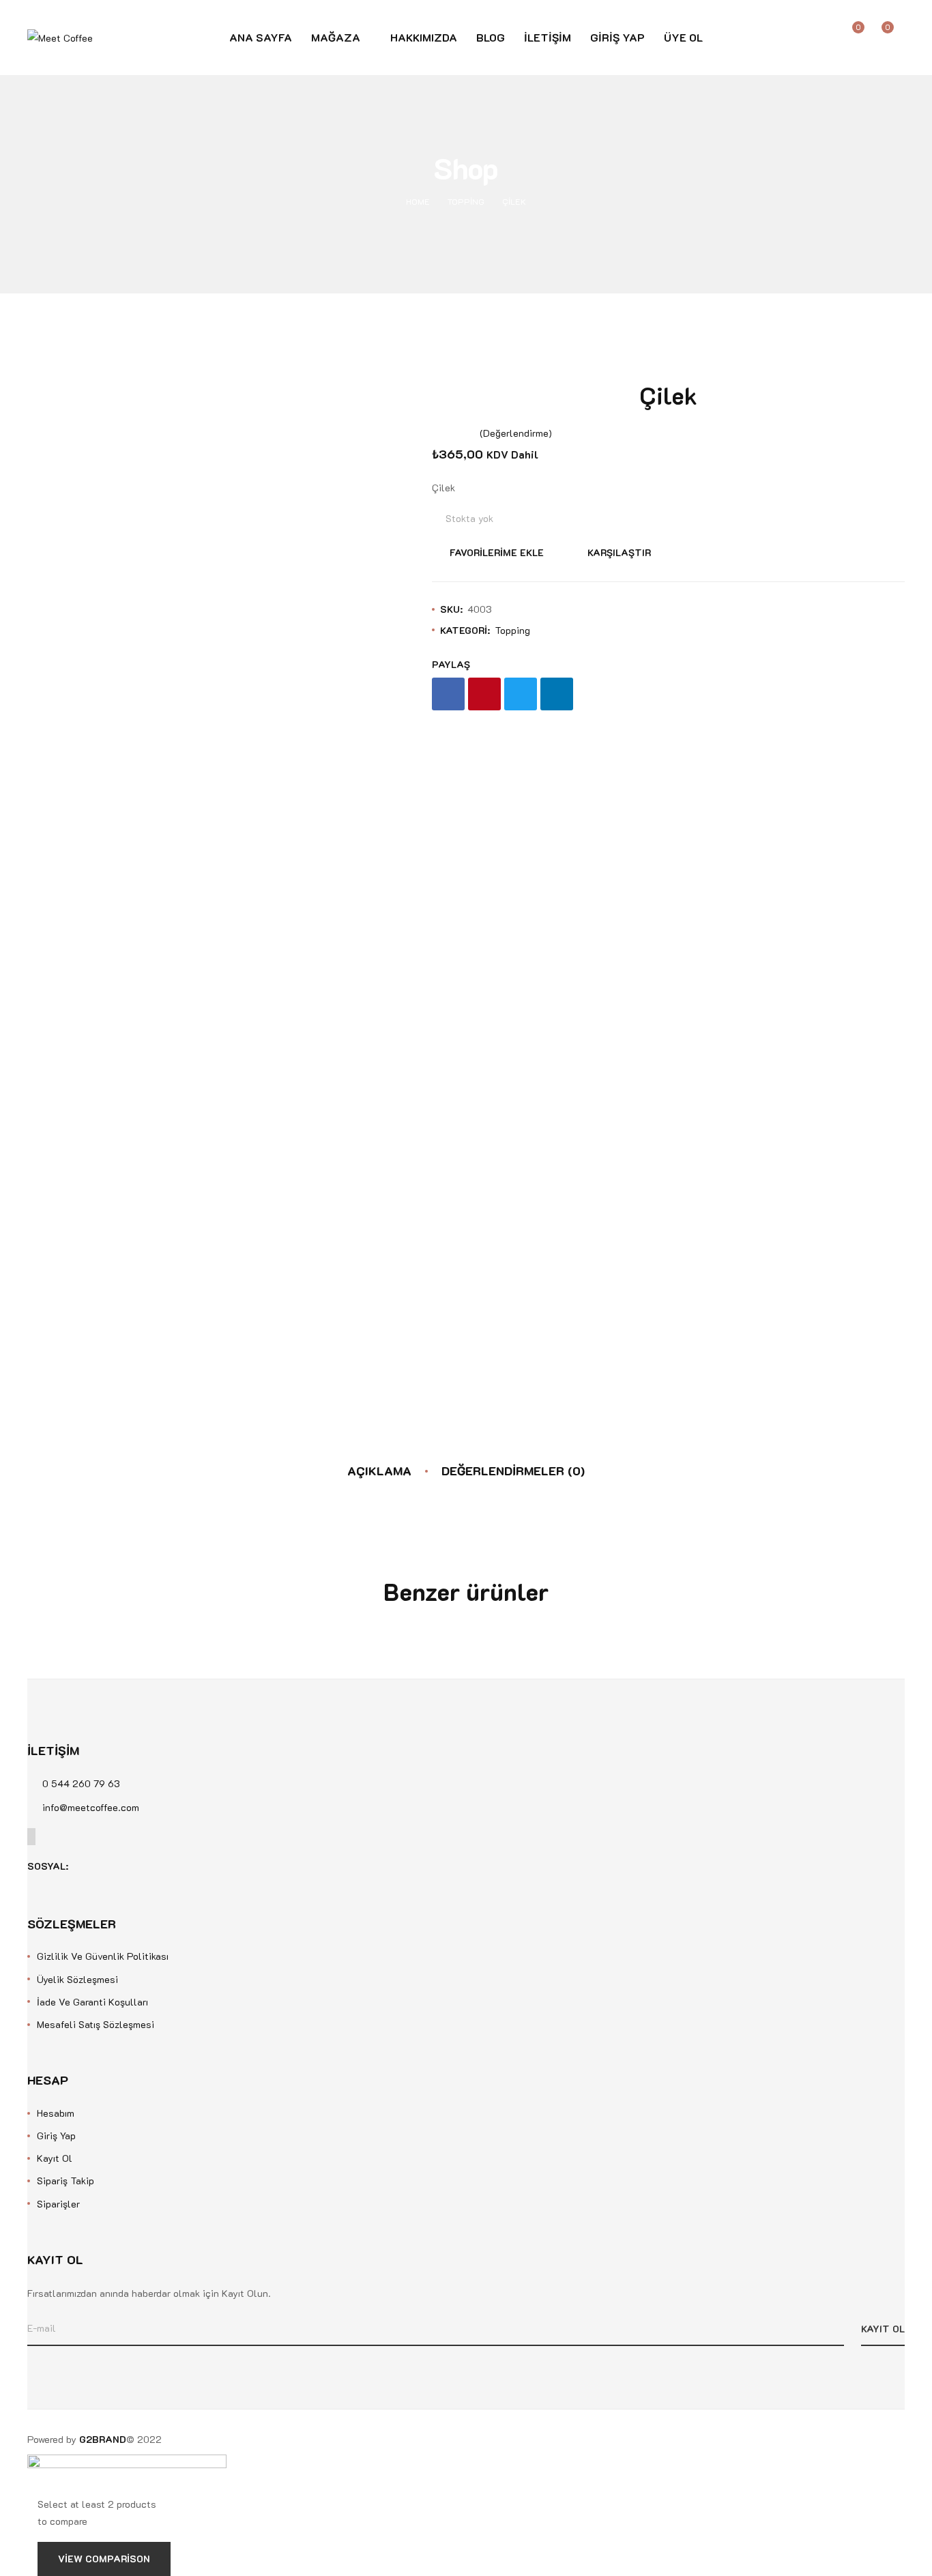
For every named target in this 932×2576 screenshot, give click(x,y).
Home (418, 201)
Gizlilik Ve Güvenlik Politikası (103, 1956)
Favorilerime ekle (497, 552)
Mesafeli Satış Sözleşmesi (96, 2024)
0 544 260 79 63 (81, 1783)
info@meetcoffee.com (91, 1807)
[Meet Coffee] (60, 37)
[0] (898, 38)
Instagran (104, 1866)
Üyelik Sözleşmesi (77, 1979)
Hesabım (56, 2113)
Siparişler (58, 2204)
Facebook (84, 1866)
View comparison (104, 2559)
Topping (466, 201)
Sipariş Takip (65, 2181)
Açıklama (379, 1471)
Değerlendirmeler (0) (513, 1471)
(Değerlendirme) (516, 433)
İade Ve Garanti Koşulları (92, 2002)
